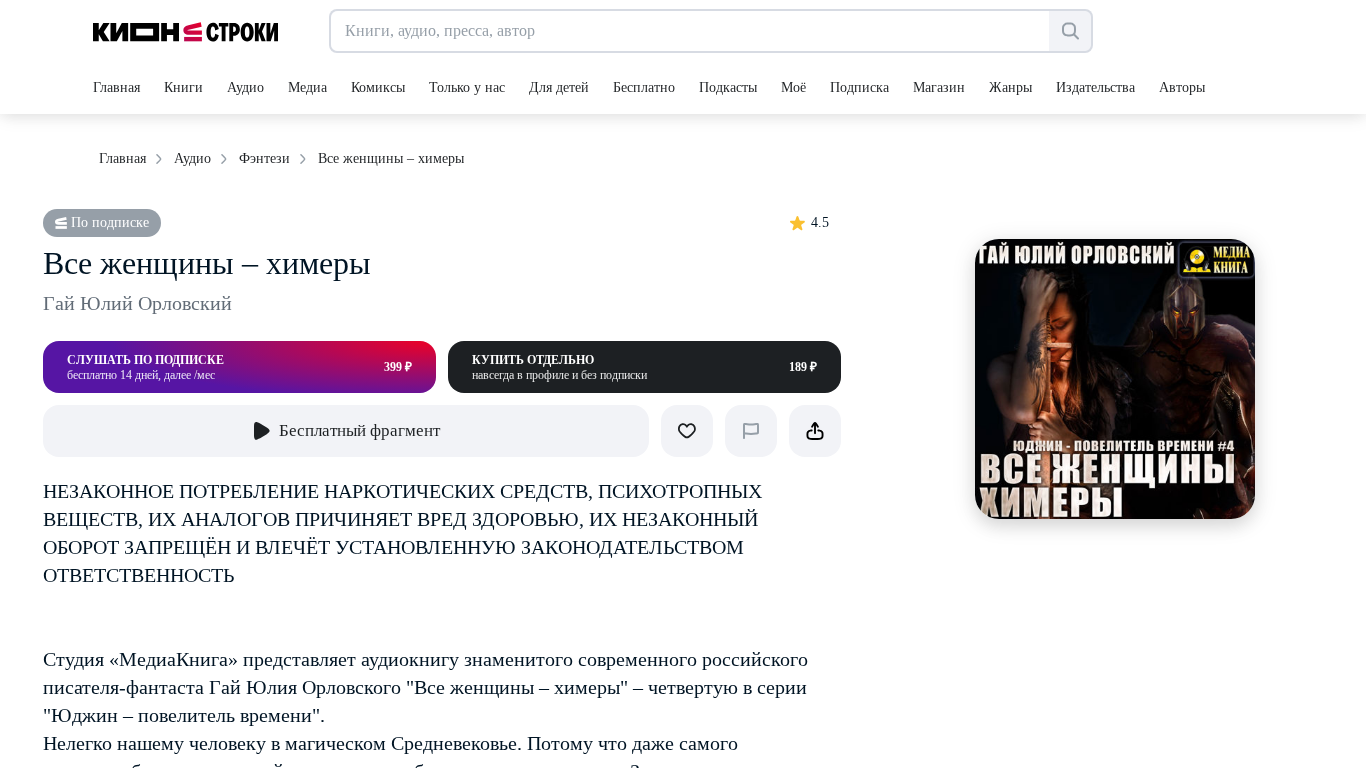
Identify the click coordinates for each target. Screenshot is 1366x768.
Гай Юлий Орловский (137, 303)
